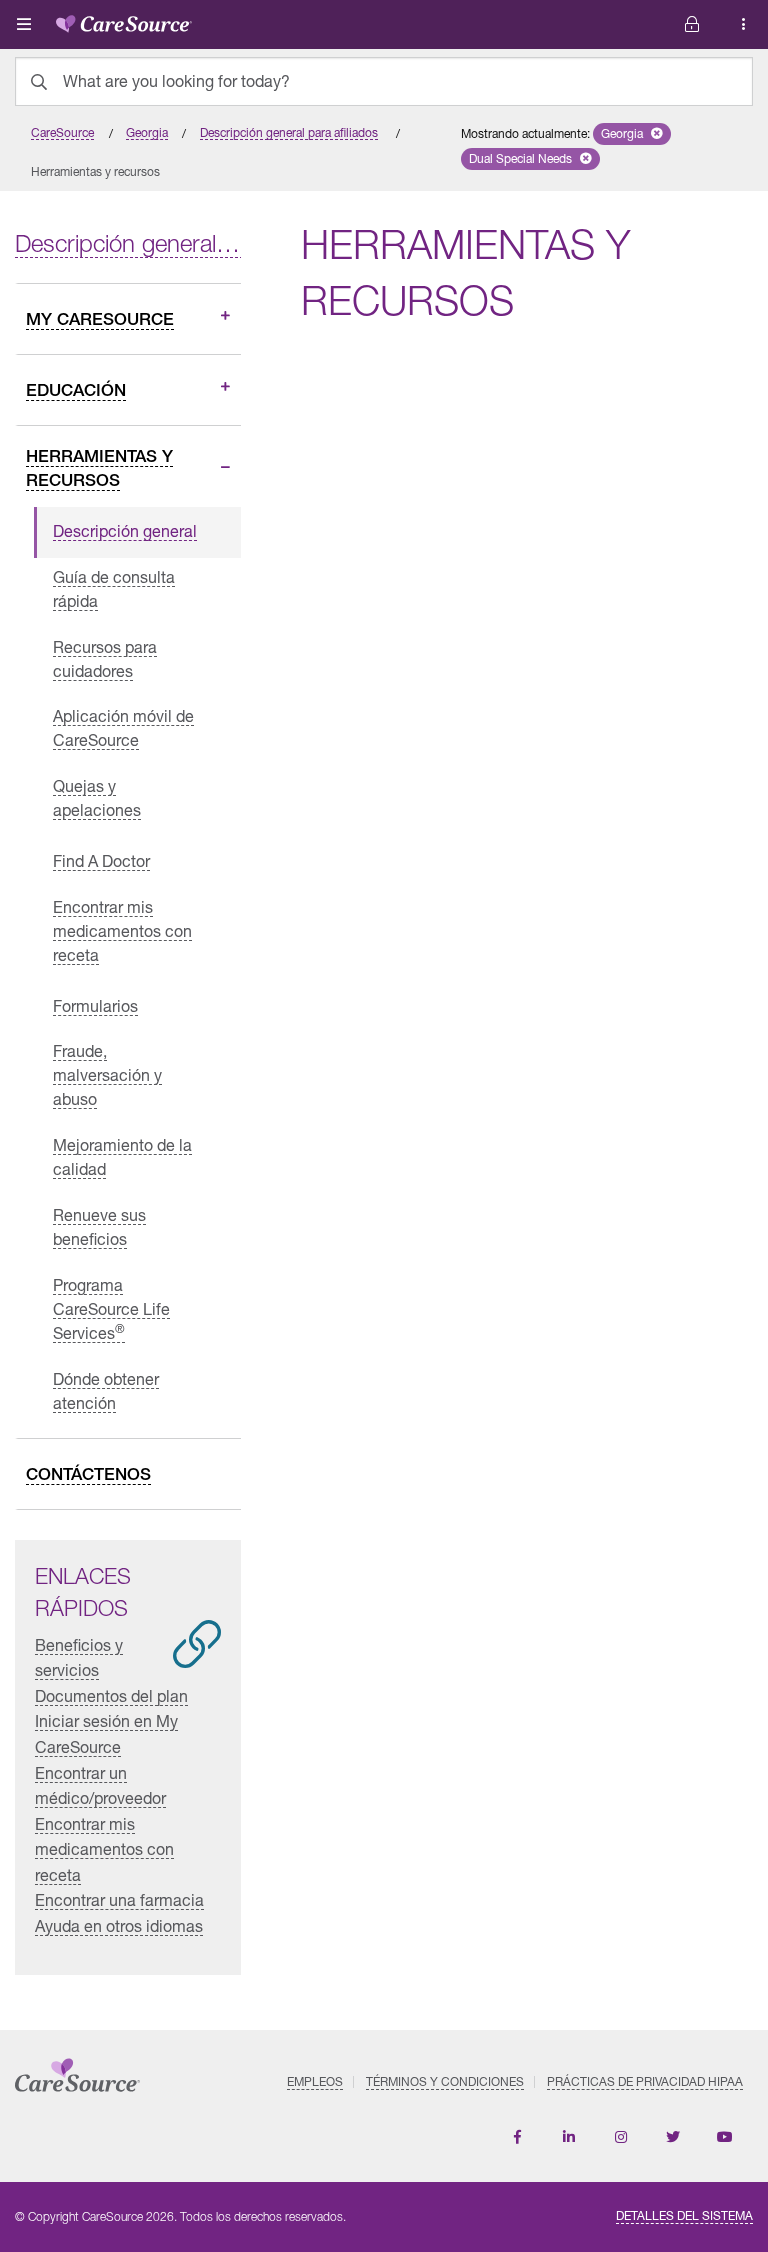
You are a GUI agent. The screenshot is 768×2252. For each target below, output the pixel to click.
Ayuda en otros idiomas (119, 1925)
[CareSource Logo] (124, 20)
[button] (632, 134)
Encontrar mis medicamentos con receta (104, 1849)
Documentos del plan (111, 1695)
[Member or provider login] (744, 24)
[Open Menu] (24, 24)
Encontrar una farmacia (119, 1899)
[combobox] (384, 81)
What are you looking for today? (176, 81)
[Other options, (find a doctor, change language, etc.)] (692, 24)
